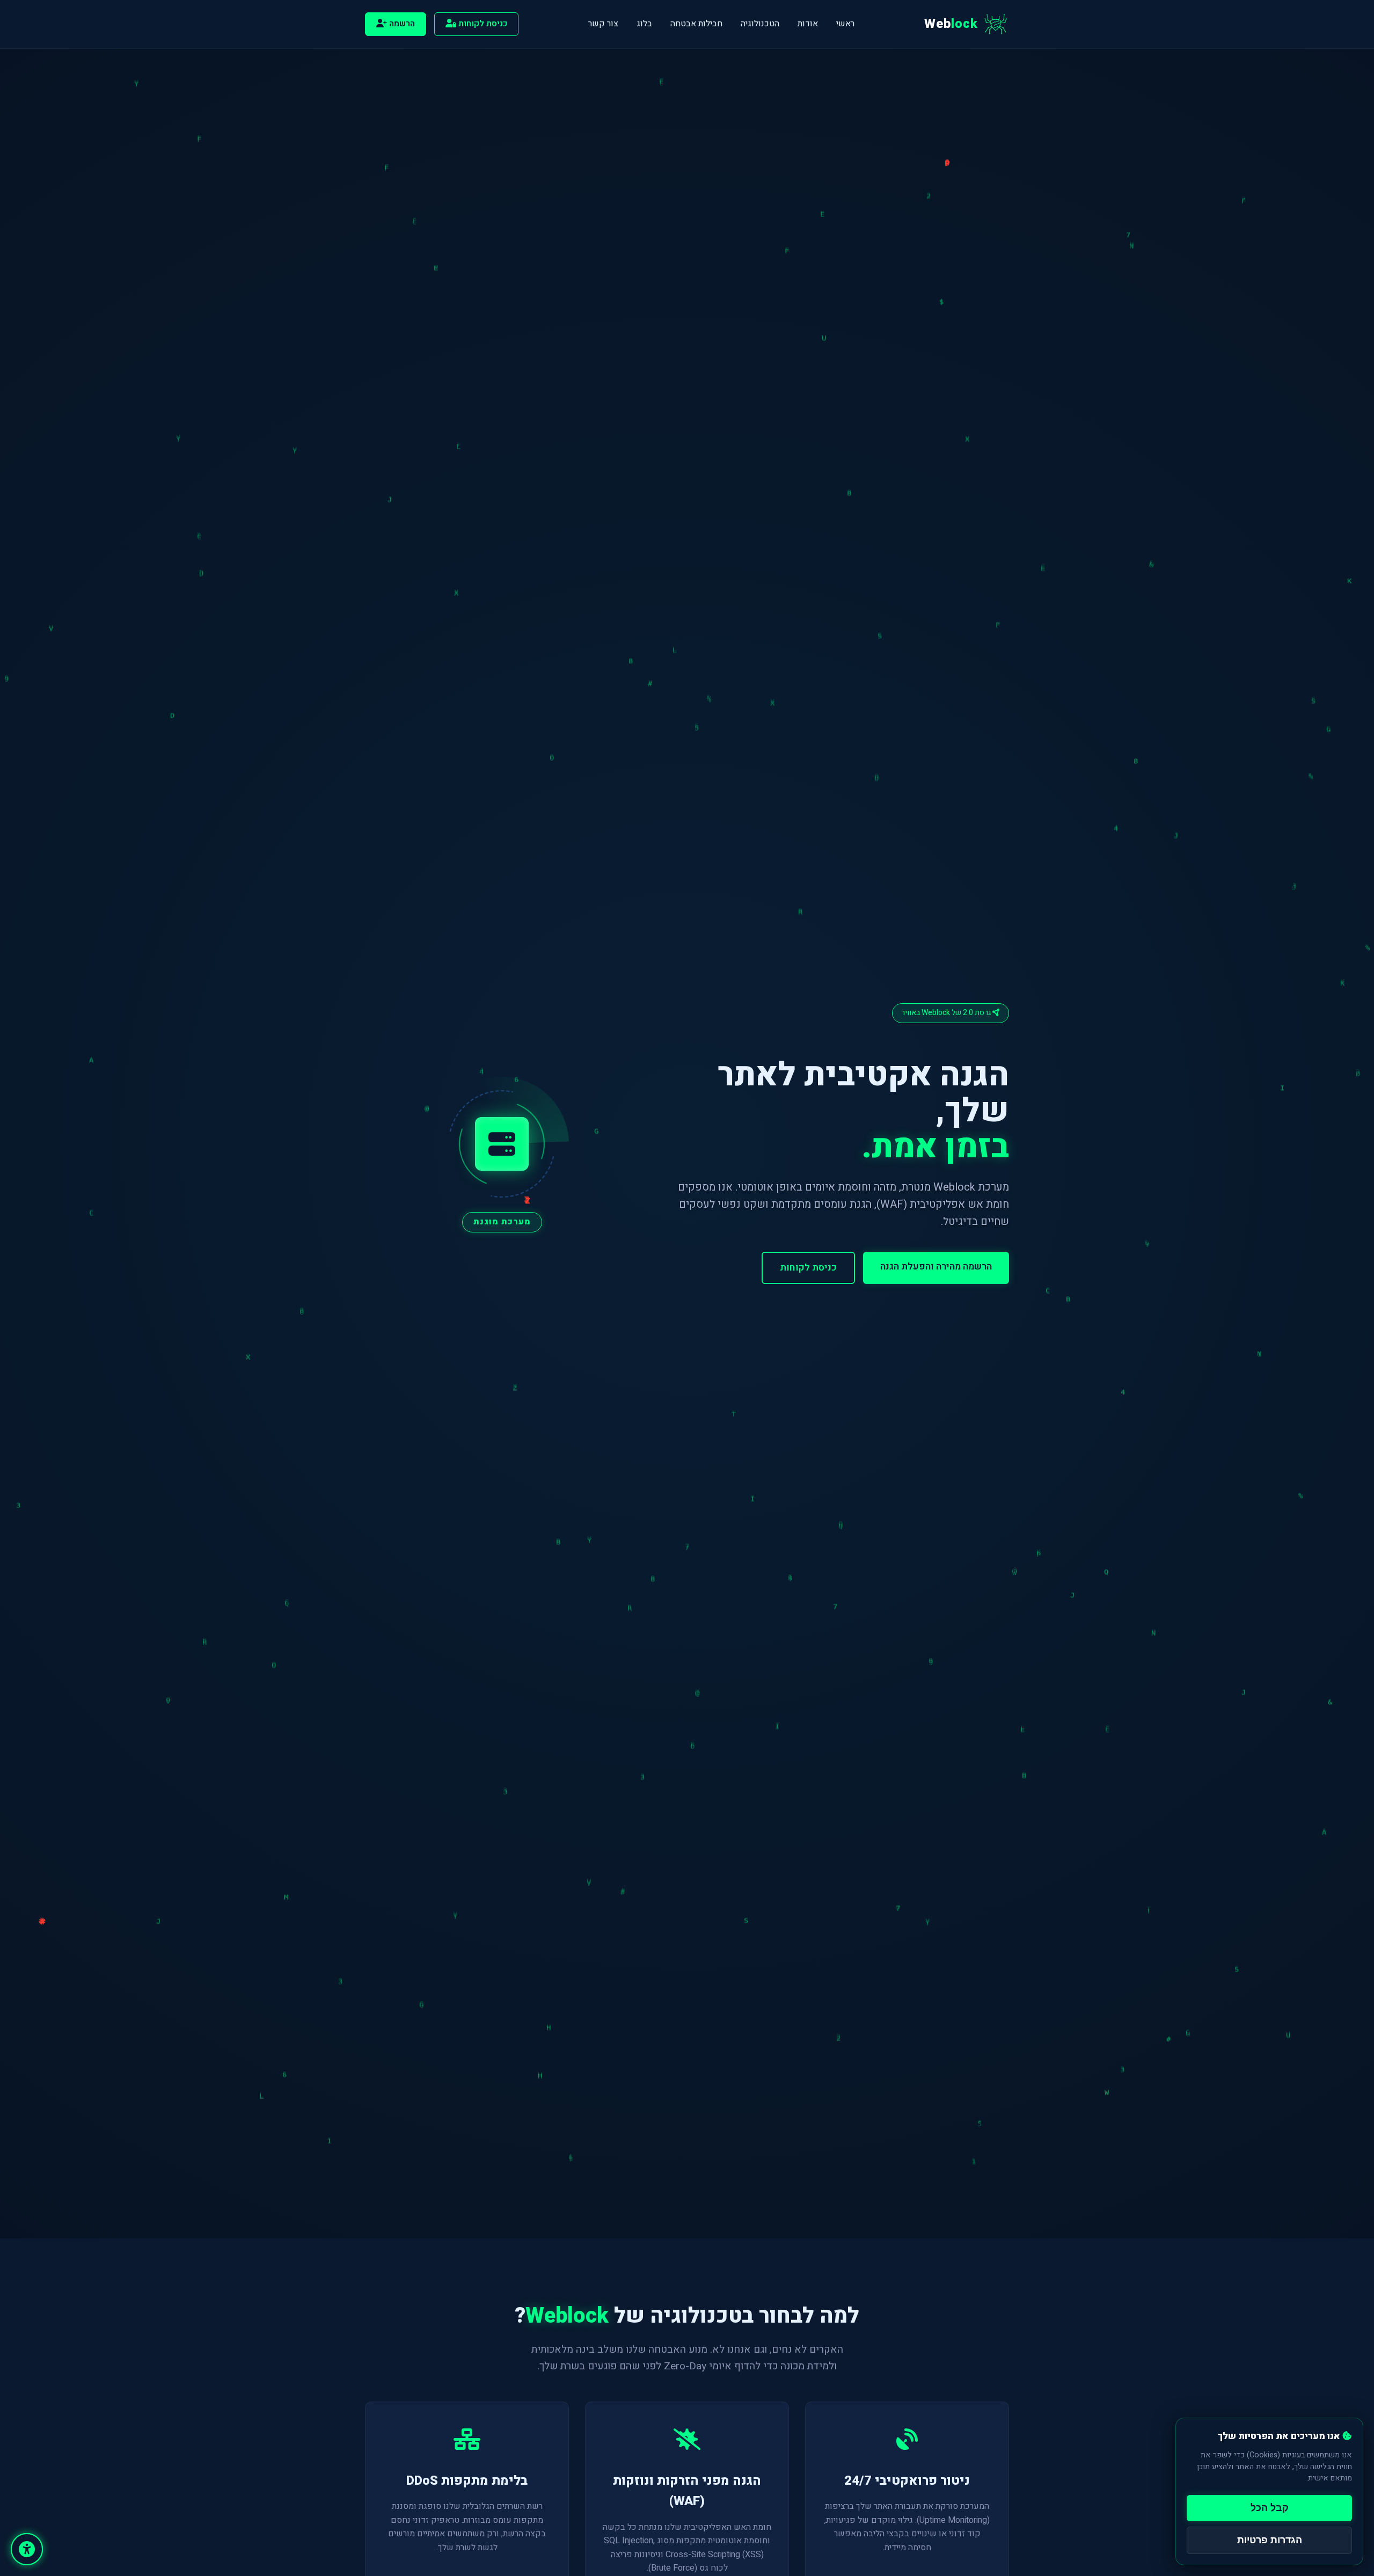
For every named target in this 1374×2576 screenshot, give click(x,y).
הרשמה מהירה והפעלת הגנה (936, 1267)
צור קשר (603, 24)
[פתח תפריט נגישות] (27, 2549)
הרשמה (401, 24)
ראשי (845, 24)
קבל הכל (1270, 2508)
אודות (808, 24)
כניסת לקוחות (482, 24)
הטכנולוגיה (760, 24)
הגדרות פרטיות (1270, 2540)
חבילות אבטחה (696, 24)
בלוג (644, 24)
